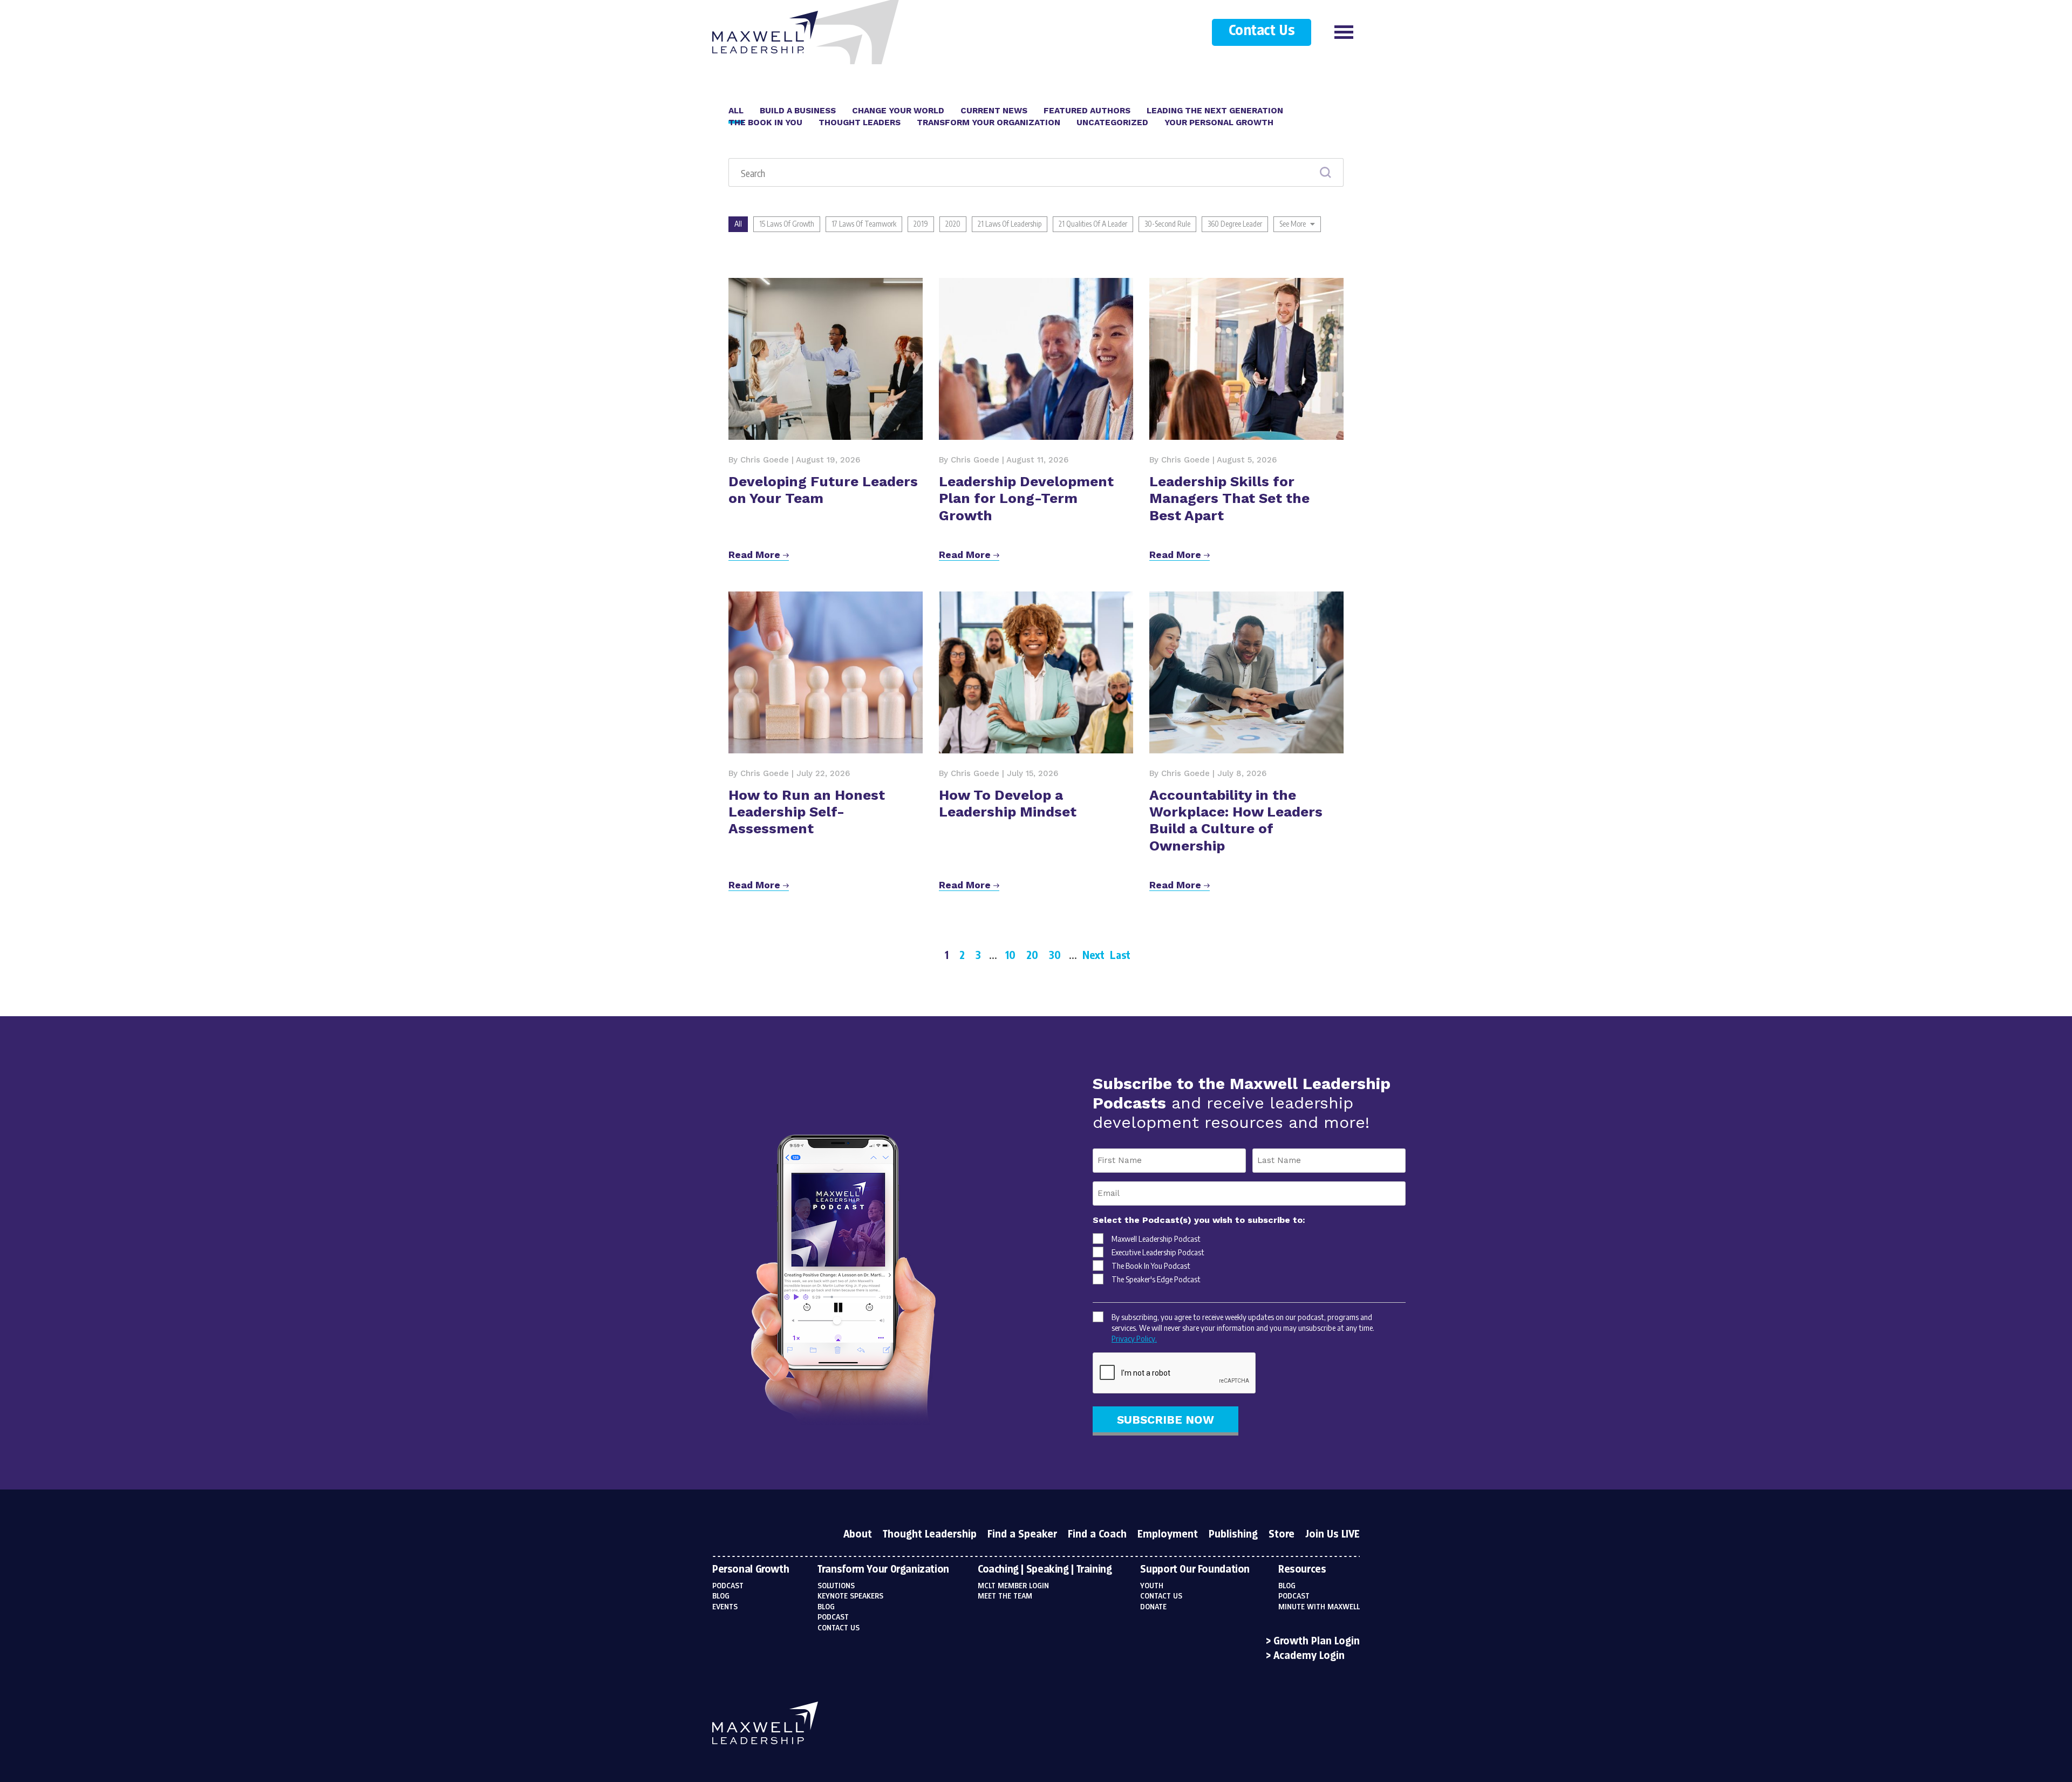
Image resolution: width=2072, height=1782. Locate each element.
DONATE (1153, 1607)
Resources (1302, 1570)
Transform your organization (883, 1570)
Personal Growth (751, 1570)
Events (725, 1607)
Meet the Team (1005, 1596)
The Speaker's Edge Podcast (1156, 1279)
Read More (756, 555)
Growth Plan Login (1317, 1642)
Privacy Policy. (1134, 1338)
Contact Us (1262, 31)
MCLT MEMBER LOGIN (1013, 1586)
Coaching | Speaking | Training (1045, 1570)
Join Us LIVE (1333, 1535)
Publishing (1233, 1535)
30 (1055, 954)
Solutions (836, 1586)
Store (1282, 1535)
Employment (1168, 1535)
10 (1010, 954)
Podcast (728, 1586)
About (858, 1535)
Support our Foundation (1195, 1570)
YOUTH (1152, 1586)
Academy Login (1309, 1656)
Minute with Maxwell (1319, 1607)
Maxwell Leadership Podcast (1156, 1239)
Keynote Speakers (850, 1596)
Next (1093, 954)
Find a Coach (1097, 1535)
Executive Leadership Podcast (1158, 1252)
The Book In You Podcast (1151, 1266)
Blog (721, 1596)
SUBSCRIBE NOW (1165, 1420)
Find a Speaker (1022, 1535)
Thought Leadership (930, 1535)
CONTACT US (1161, 1596)
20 (1032, 954)
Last (1120, 954)
